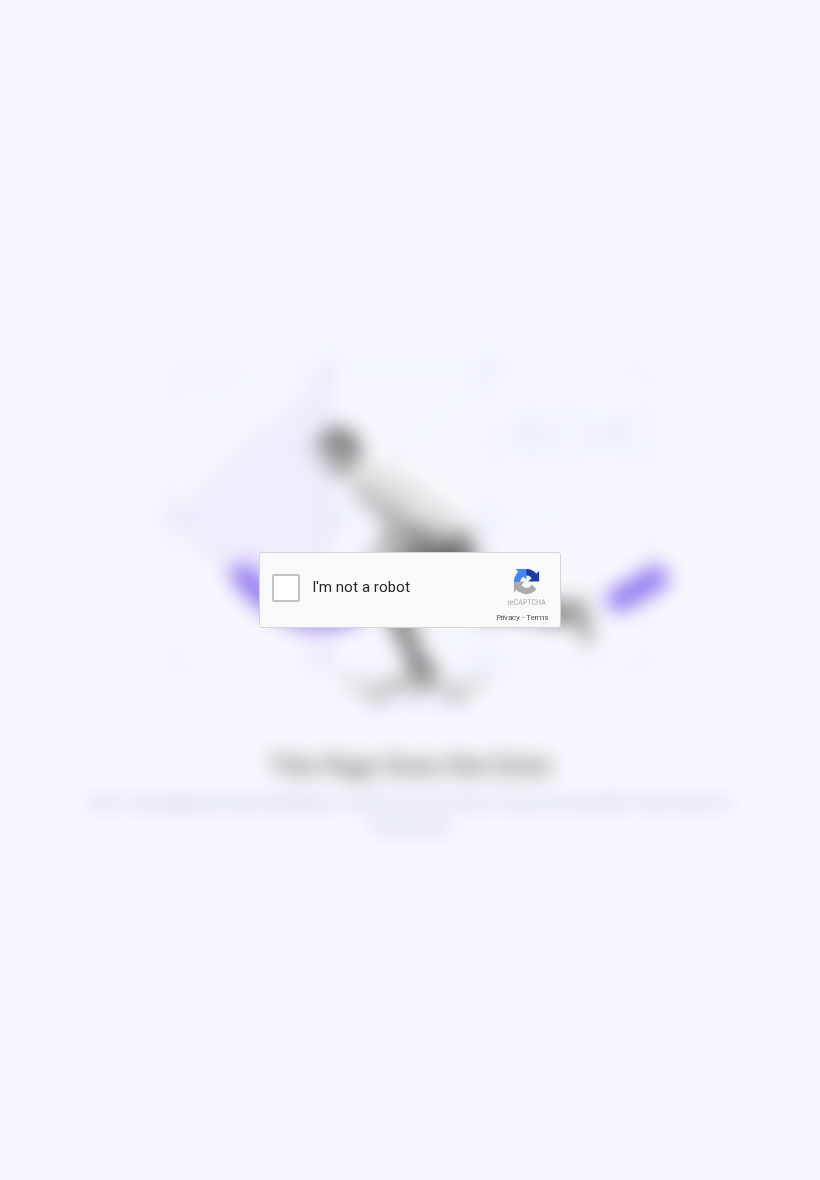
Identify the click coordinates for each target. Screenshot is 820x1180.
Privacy (508, 617)
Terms (537, 617)
